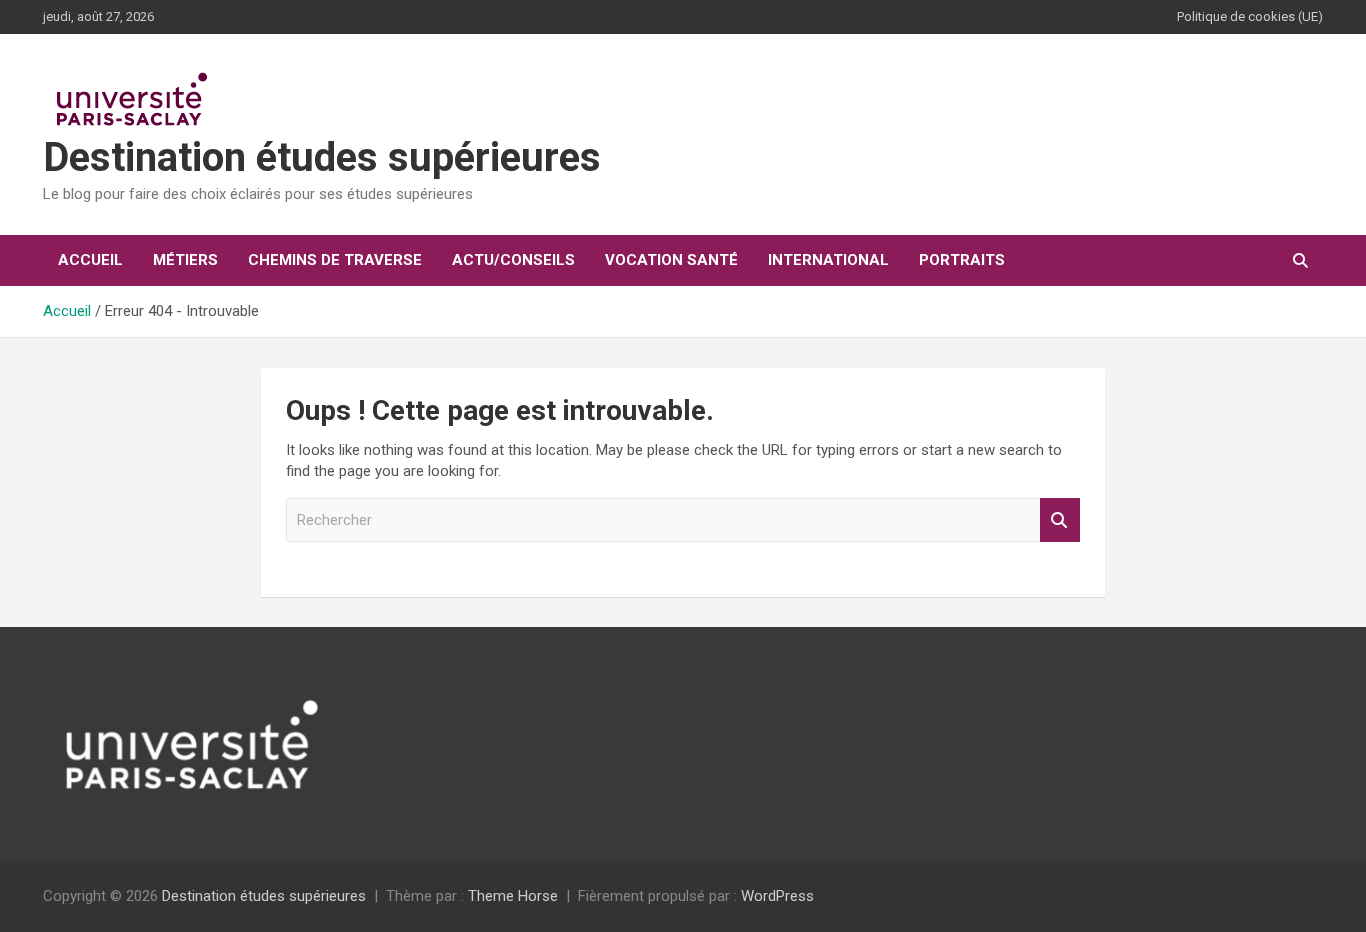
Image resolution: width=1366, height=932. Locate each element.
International (828, 260)
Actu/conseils (513, 260)
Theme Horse (513, 896)
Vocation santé (671, 260)
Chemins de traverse (335, 260)
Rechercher (1060, 520)
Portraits (962, 260)
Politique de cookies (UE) (1250, 16)
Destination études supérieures (322, 157)
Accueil (90, 260)
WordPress (777, 896)
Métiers (185, 260)
